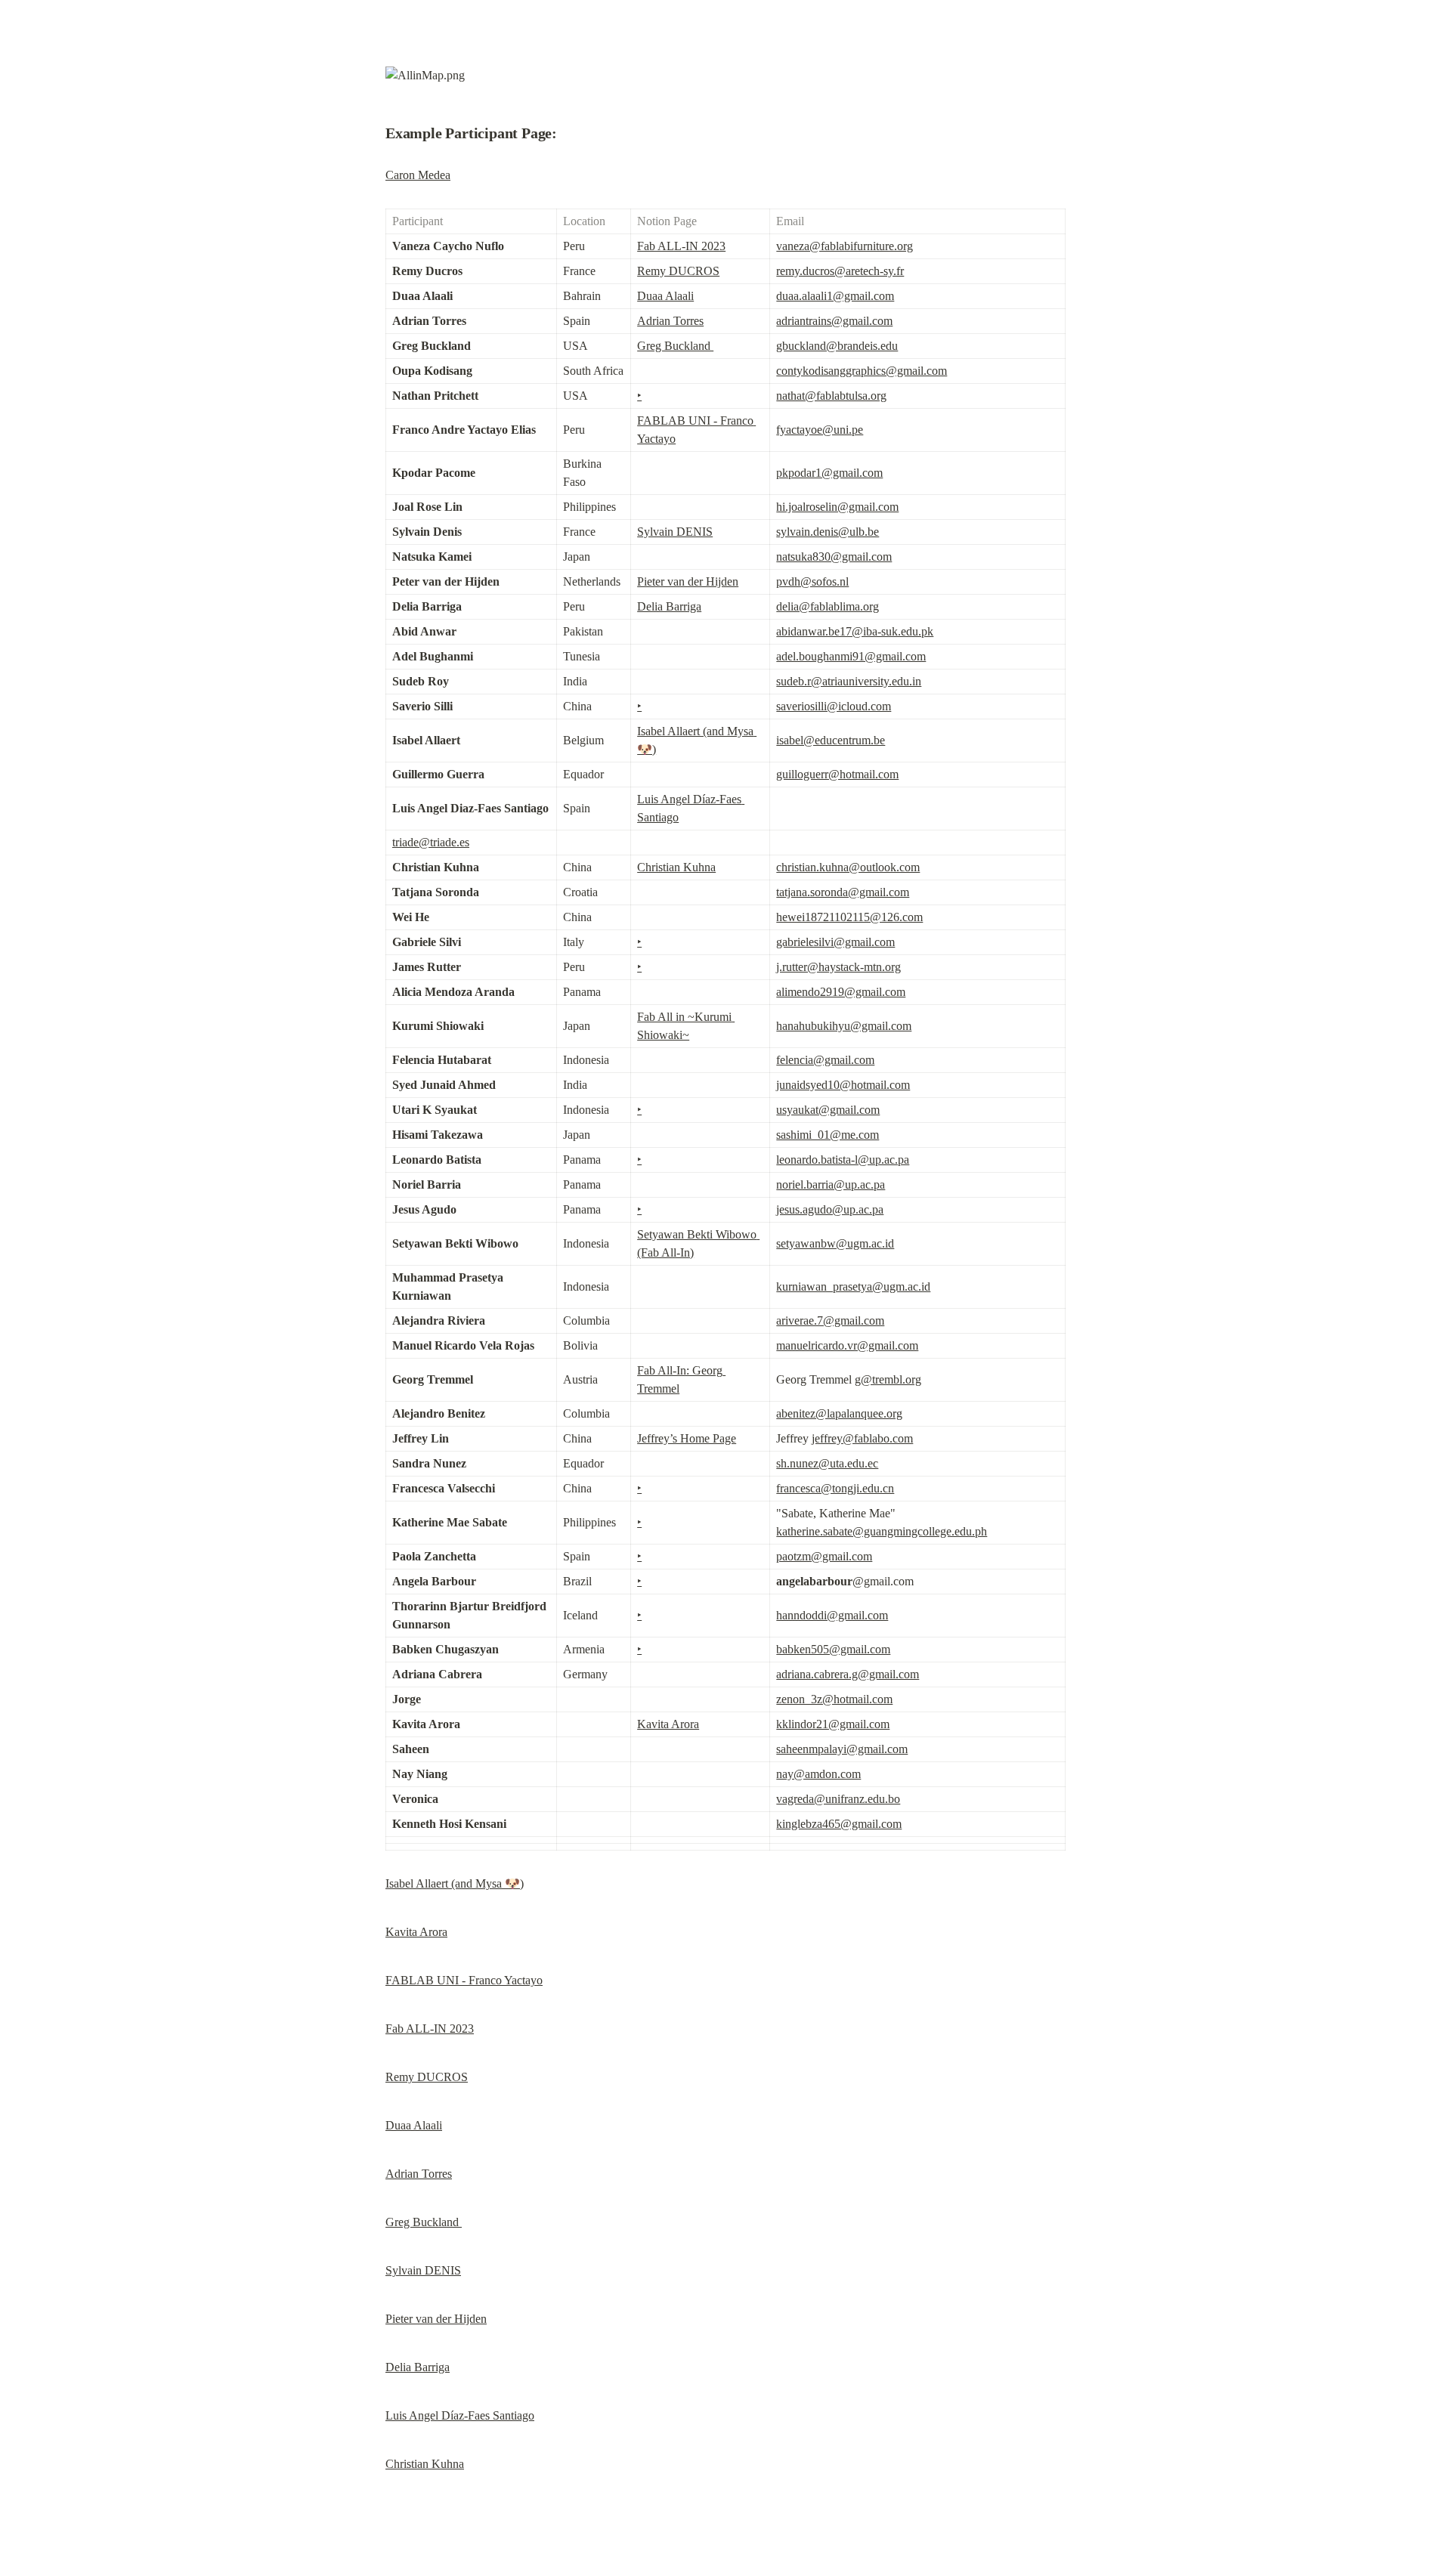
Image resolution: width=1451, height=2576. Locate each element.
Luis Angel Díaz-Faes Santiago (460, 2415)
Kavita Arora (668, 1724)
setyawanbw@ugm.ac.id (835, 1243)
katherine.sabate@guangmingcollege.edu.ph (882, 1531)
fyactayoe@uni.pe (820, 430)
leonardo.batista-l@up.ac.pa (843, 1160)
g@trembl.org (888, 1379)
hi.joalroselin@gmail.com (837, 507)
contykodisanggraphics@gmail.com (862, 371)
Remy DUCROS (678, 271)
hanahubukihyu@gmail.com (844, 1026)
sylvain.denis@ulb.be (828, 532)
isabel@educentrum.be (831, 740)
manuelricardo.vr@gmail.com (847, 1345)
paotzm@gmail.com (824, 1556)
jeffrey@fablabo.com (862, 1438)
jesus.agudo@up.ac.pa (830, 1209)
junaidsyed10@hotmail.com (843, 1085)
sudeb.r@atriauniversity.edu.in (849, 681)
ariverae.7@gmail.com (830, 1320)
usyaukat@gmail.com (828, 1110)
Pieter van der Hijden (688, 581)
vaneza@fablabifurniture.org (845, 246)
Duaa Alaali (665, 296)
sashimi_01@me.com (828, 1135)
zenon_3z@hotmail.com (834, 1699)
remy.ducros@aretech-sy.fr (840, 271)
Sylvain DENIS (675, 532)
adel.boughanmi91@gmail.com (851, 656)
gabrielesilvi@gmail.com (835, 942)
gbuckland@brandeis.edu (837, 346)
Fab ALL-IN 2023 (681, 246)
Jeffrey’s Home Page (687, 1438)
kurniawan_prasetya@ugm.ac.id (853, 1286)
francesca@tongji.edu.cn (835, 1488)
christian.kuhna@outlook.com (848, 867)
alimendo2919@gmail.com (841, 992)
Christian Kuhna (676, 867)
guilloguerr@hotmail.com (837, 774)
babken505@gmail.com (833, 1649)
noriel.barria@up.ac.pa (831, 1184)
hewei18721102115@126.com (849, 917)
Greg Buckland (675, 346)
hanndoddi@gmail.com (832, 1615)
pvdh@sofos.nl (812, 581)
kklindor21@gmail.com (833, 1724)
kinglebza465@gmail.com (839, 1824)
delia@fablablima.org (828, 606)
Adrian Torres (670, 321)
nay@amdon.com (818, 1774)
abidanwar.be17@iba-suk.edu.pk (855, 631)
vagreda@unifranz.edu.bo (838, 1799)
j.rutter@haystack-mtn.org (838, 967)
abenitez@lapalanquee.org (839, 1413)
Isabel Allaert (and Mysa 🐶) (455, 1883)
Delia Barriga (669, 606)
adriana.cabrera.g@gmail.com (848, 1674)
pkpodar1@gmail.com (829, 473)
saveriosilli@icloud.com (834, 706)
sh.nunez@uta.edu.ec (827, 1463)
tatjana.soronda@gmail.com (843, 892)
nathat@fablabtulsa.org (831, 396)
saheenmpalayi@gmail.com (842, 1749)
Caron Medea (418, 175)
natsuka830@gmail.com (834, 557)
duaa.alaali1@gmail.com (835, 296)
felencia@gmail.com (825, 1060)
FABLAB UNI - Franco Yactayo (464, 1980)
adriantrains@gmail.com (834, 321)
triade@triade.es (431, 842)
